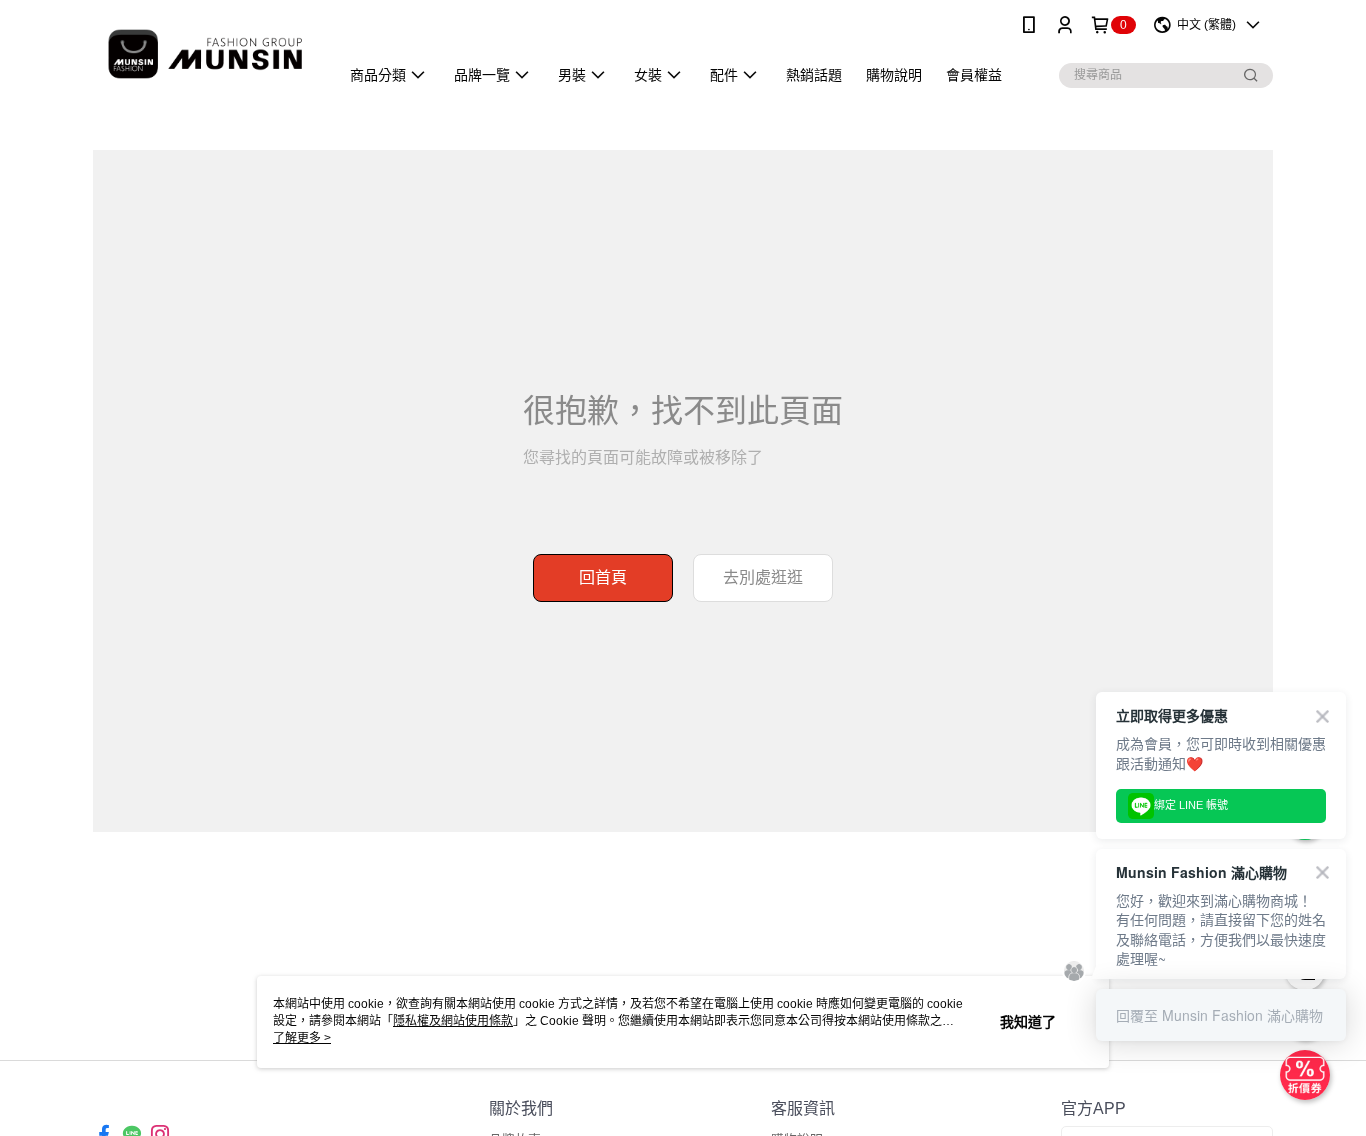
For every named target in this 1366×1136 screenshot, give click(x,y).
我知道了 (1028, 1022)
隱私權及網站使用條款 (453, 1021)
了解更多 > (302, 1038)
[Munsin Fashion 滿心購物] (204, 52)
